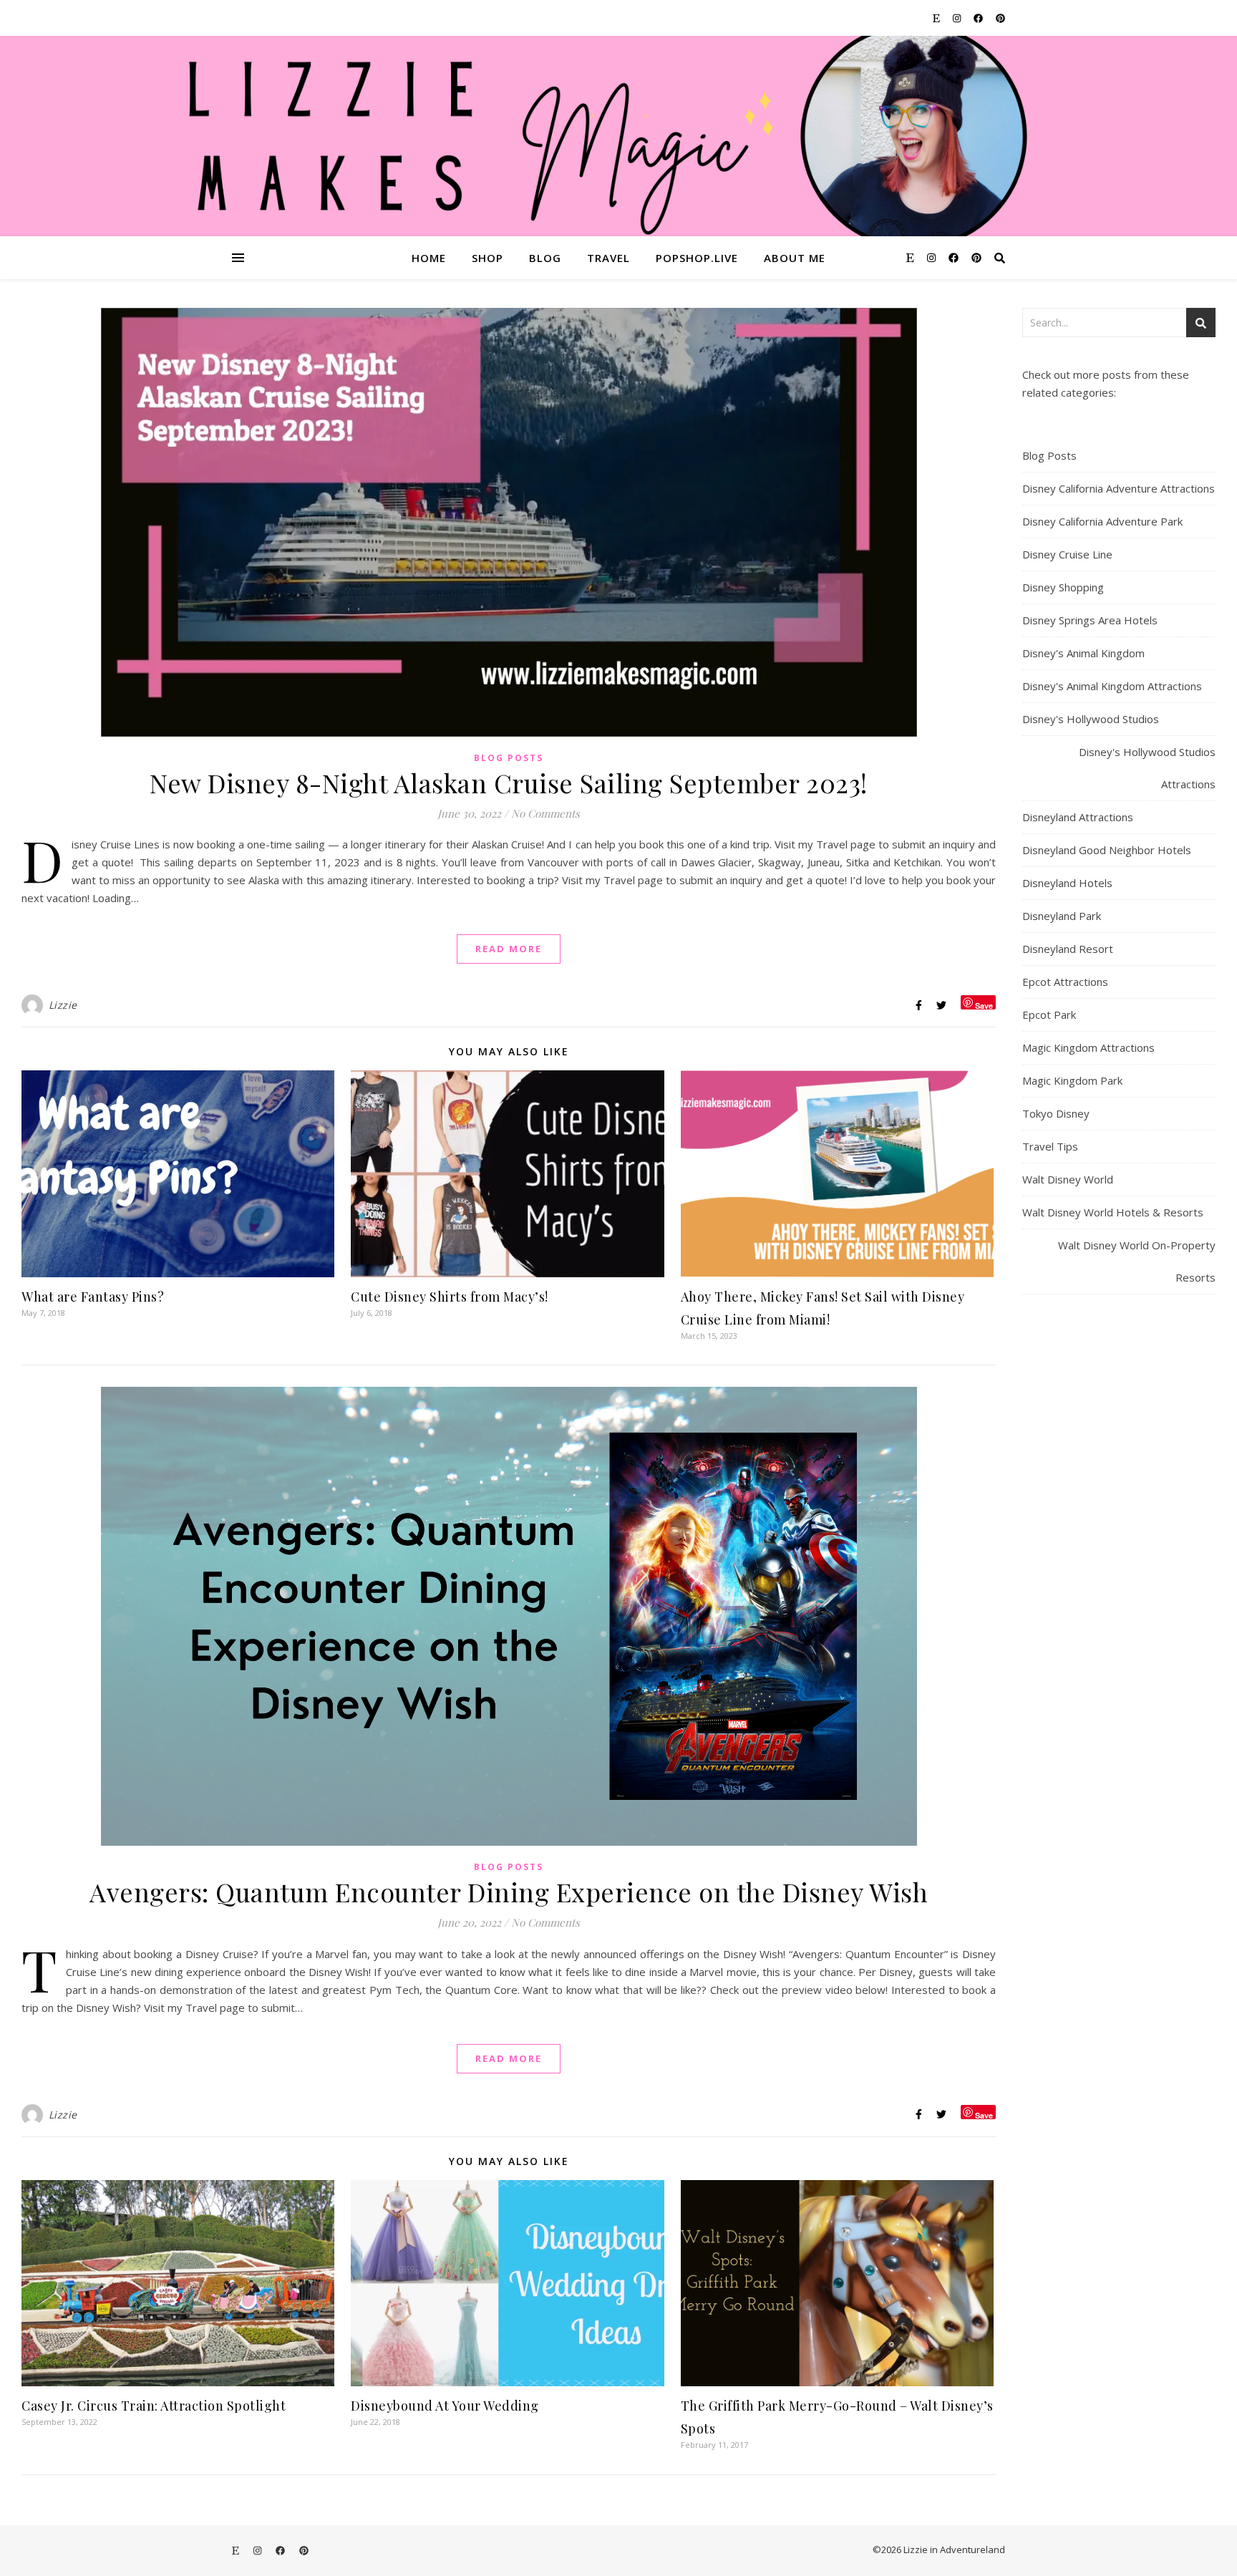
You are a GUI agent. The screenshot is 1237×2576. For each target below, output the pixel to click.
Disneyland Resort (1068, 949)
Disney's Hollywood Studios (1091, 719)
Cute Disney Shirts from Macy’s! (450, 1297)
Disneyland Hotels (1067, 883)
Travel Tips (1050, 1146)
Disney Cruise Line (1067, 554)
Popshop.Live (697, 258)
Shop (487, 258)
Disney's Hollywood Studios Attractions (1147, 768)
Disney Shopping (1063, 587)
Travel (608, 258)
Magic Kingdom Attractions (1088, 1047)
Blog (545, 258)
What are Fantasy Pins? (93, 1297)
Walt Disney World (1068, 1179)
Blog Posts (509, 758)
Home (429, 258)
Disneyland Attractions (1078, 817)
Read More (509, 949)
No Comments (545, 813)
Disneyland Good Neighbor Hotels (1107, 850)
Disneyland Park (1062, 916)
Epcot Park (1049, 1015)
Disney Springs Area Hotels (1090, 620)
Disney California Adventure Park (1102, 521)
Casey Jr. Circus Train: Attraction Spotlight (154, 2406)
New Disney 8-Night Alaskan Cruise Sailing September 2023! (509, 783)
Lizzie (63, 1005)
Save (984, 1005)
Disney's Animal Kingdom (1083, 653)
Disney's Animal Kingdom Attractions (1112, 686)
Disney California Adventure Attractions (1119, 488)
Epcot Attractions (1065, 982)
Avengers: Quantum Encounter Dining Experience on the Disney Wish (509, 1892)
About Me (795, 258)
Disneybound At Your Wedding (445, 2406)
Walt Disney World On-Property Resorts (1137, 1261)
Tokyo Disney (1056, 1113)
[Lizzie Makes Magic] (618, 136)
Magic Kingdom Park (1072, 1080)
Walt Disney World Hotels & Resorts (1113, 1212)
